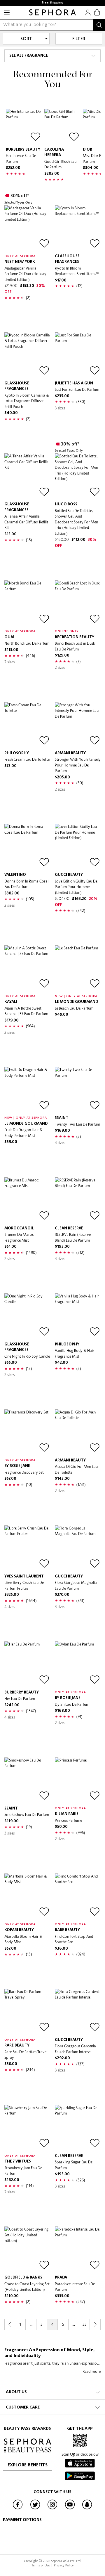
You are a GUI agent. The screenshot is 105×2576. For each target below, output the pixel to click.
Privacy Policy (64, 2565)
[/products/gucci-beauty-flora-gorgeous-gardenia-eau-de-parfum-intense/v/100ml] (78, 2012)
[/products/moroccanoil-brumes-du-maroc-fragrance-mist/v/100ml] (27, 1200)
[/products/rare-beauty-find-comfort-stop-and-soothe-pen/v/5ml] (78, 1896)
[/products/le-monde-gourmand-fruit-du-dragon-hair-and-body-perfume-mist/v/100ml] (27, 1090)
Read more (92, 2371)
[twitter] (35, 2509)
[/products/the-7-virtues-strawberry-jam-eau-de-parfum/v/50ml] (27, 2128)
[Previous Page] (10, 2324)
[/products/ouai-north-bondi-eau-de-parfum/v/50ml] (27, 603)
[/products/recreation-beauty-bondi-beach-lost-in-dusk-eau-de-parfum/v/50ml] (78, 603)
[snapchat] (87, 2509)
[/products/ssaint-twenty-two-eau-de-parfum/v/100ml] (78, 1090)
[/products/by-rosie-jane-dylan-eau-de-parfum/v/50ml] (78, 1664)
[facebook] (18, 2509)
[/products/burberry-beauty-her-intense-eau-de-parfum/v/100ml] (24, 126)
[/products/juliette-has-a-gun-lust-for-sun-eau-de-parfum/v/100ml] (78, 355)
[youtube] (70, 2509)
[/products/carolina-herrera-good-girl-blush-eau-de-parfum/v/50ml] (62, 126)
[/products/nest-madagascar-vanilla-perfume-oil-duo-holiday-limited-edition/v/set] (27, 228)
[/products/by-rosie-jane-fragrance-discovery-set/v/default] (27, 1432)
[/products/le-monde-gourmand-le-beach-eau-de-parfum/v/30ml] (78, 968)
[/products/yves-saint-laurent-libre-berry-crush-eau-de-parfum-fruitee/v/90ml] (27, 1548)
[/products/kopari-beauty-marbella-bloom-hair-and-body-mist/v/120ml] (27, 1896)
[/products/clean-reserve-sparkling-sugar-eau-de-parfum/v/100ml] (78, 2128)
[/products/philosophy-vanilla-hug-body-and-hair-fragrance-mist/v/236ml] (78, 1316)
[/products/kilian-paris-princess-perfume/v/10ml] (78, 1780)
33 (85, 2324)
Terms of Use (41, 2565)
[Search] (99, 25)
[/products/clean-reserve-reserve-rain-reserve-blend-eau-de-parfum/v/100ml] (78, 1200)
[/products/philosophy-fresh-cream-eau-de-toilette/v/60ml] (27, 725)
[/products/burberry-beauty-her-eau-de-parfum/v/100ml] (27, 1664)
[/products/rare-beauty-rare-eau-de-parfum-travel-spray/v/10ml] (27, 2012)
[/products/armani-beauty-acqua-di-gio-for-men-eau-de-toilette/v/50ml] (78, 1432)
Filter (79, 39)
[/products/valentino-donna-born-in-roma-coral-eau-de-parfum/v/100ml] (27, 847)
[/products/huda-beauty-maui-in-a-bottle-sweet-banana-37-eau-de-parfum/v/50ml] (27, 968)
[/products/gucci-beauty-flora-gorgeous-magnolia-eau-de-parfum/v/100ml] (78, 1548)
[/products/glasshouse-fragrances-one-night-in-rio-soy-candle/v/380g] (27, 1316)
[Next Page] (95, 2324)
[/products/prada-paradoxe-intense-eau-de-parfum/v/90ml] (78, 2249)
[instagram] (52, 2509)
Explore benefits (28, 2465)
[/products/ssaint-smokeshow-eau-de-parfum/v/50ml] (27, 1780)
